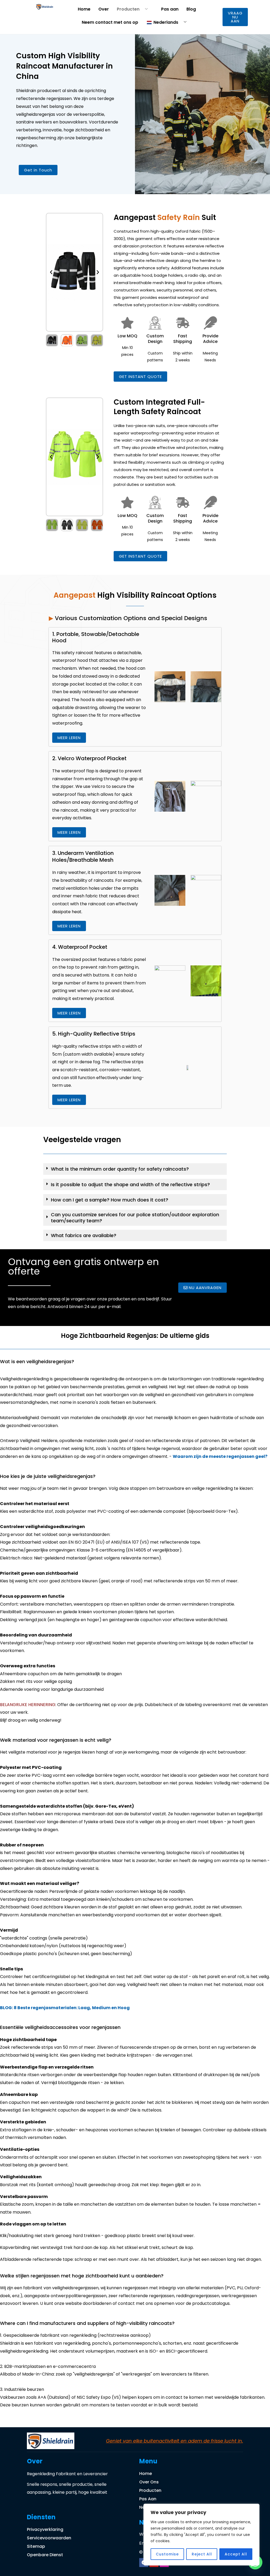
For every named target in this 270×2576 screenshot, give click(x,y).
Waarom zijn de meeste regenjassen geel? (220, 1456)
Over (104, 9)
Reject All (202, 2554)
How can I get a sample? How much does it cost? (110, 1200)
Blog (191, 9)
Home (84, 9)
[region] (201, 2535)
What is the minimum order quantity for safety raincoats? (120, 1169)
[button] (51, 272)
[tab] (135, 1169)
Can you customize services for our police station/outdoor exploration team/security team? (135, 1218)
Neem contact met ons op (110, 22)
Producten (128, 9)
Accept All (236, 2554)
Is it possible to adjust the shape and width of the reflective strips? (130, 1184)
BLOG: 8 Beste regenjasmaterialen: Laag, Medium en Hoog (65, 2008)
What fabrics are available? (84, 1235)
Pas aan (170, 9)
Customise (167, 2554)
